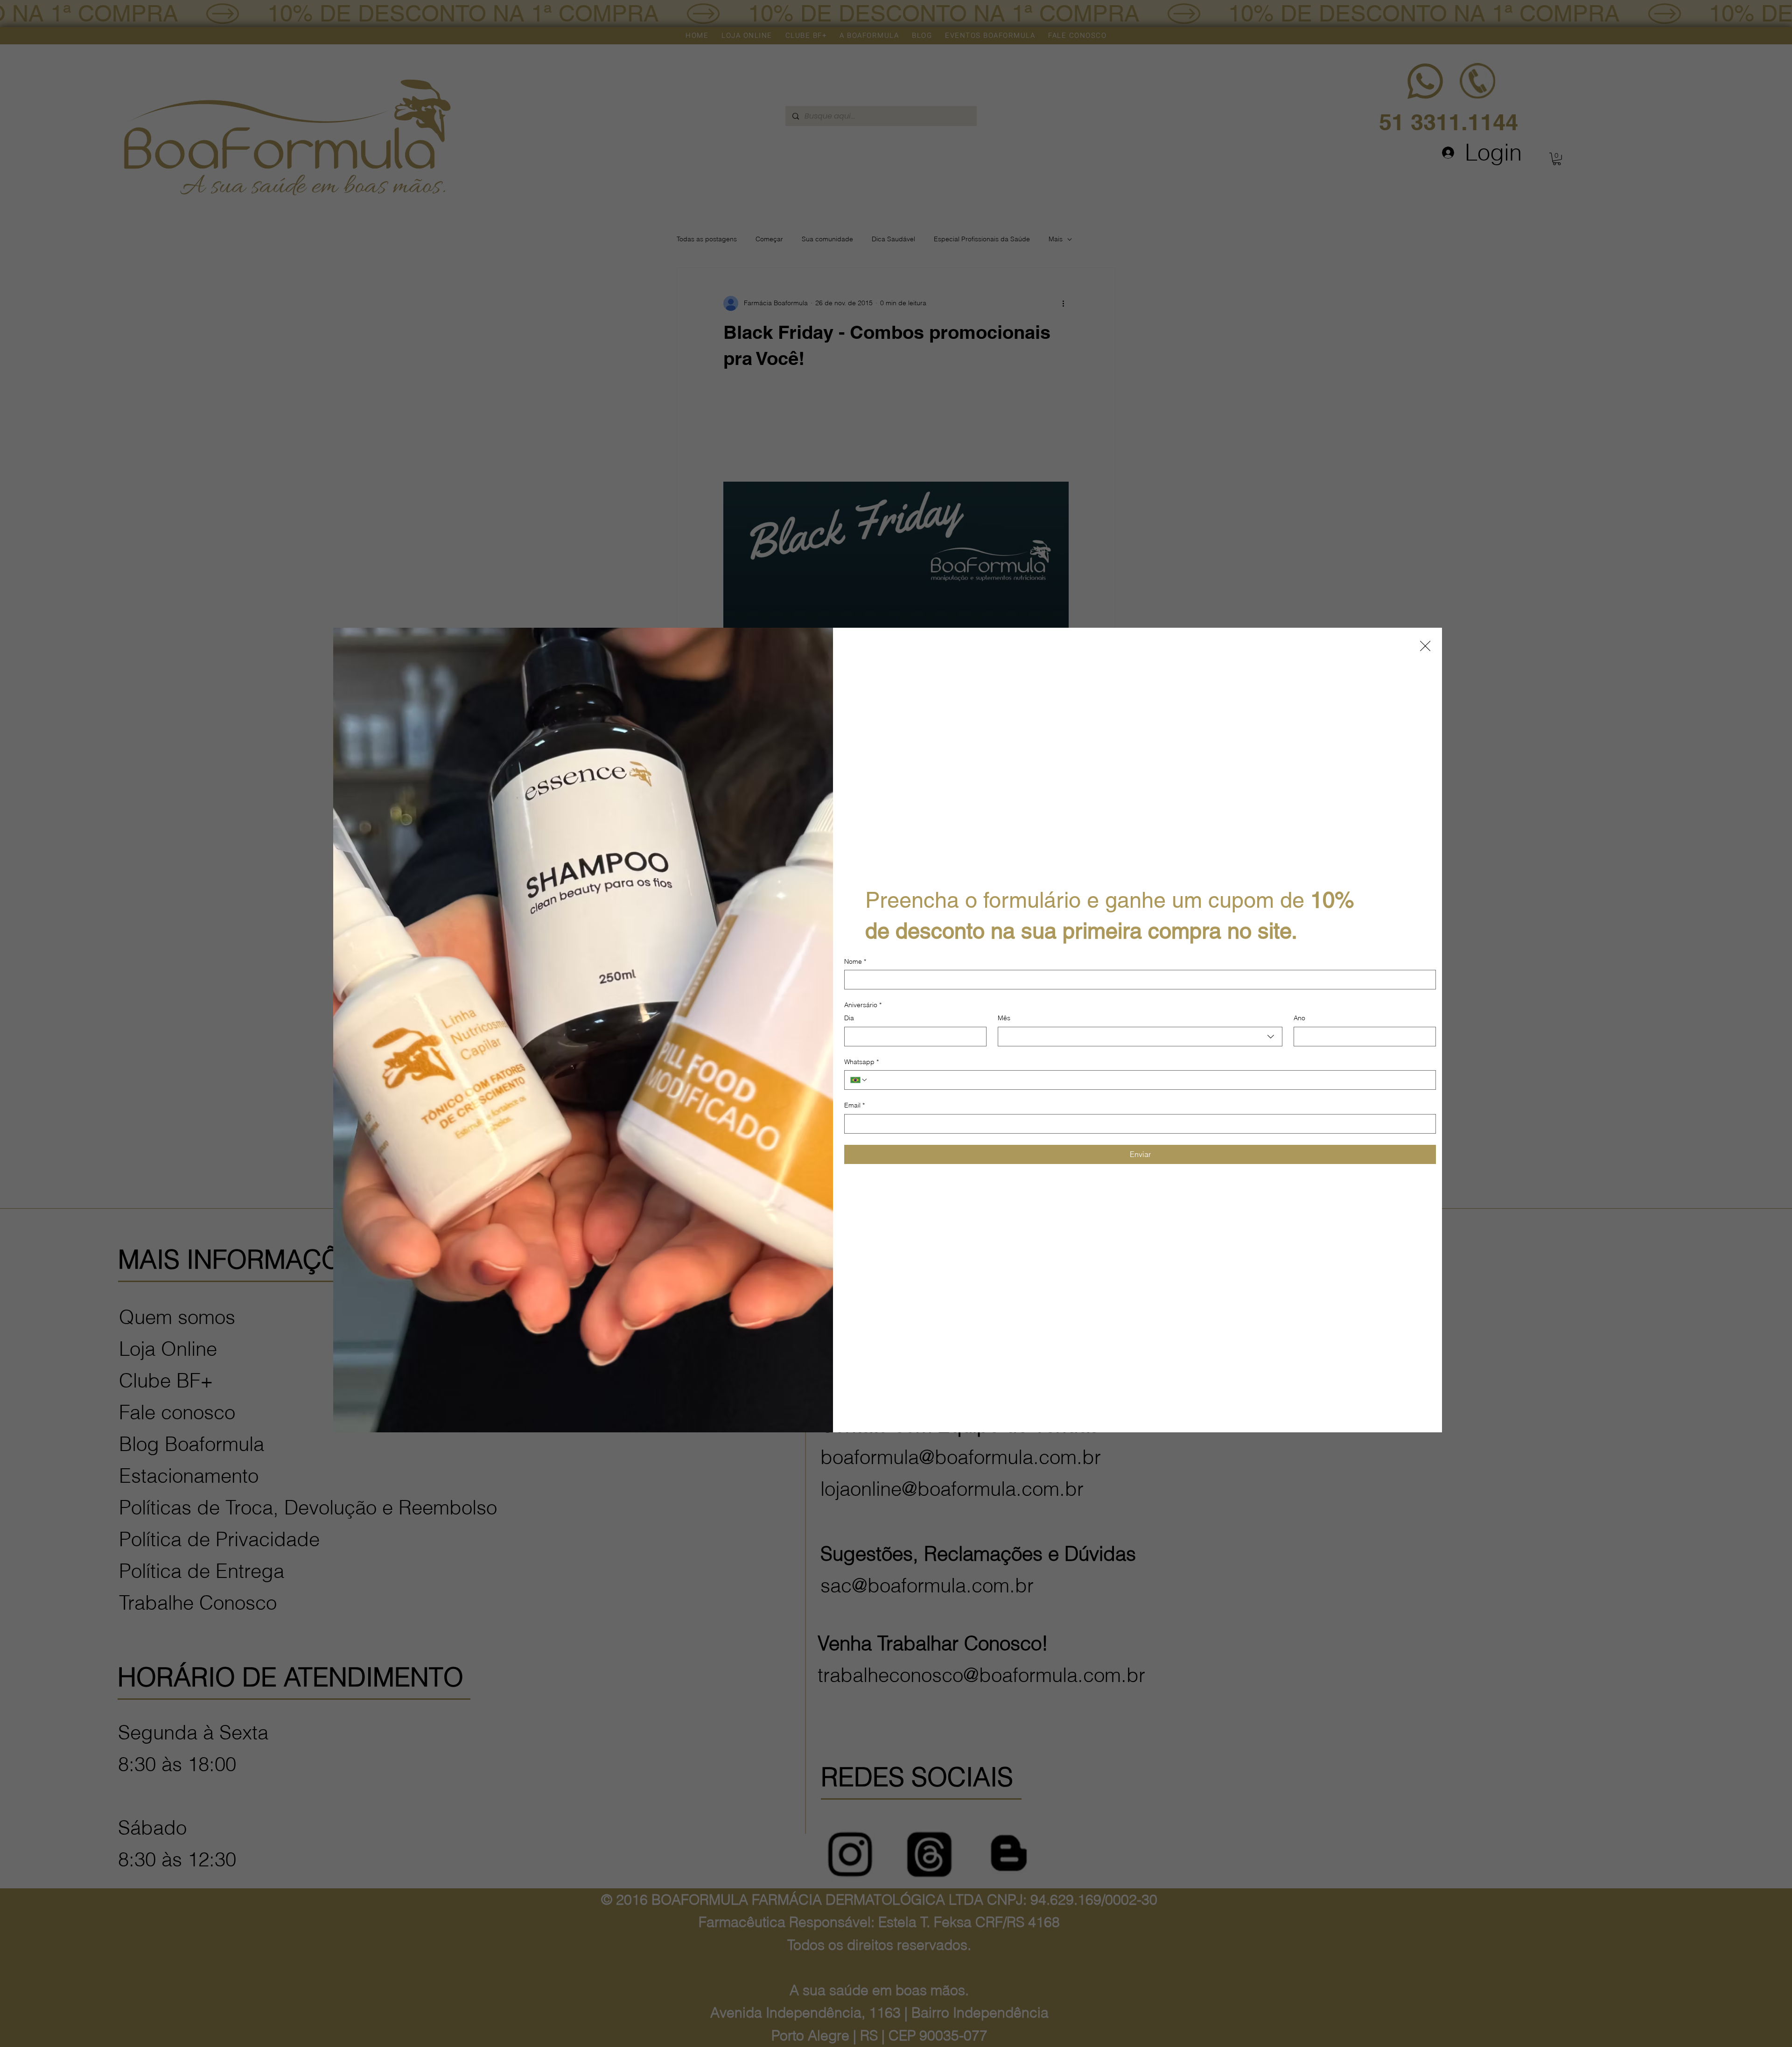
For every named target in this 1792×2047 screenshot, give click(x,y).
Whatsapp (861, 1062)
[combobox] (1140, 1037)
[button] (1425, 646)
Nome (855, 961)
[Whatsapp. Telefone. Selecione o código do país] (859, 1080)
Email (854, 1105)
